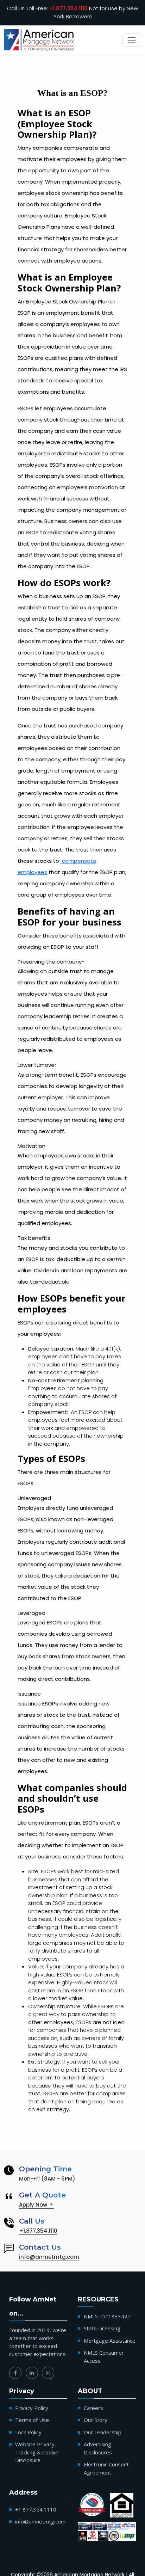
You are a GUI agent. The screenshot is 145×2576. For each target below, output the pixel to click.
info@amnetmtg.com (49, 2257)
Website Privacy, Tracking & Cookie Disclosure (37, 2452)
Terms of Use (32, 2420)
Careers (93, 2408)
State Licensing (102, 2328)
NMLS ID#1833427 (107, 2316)
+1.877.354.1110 (68, 8)
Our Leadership (103, 2432)
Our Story (96, 2420)
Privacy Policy (32, 2408)
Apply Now (34, 2205)
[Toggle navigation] (132, 40)
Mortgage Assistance (110, 2341)
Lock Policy (28, 2432)
